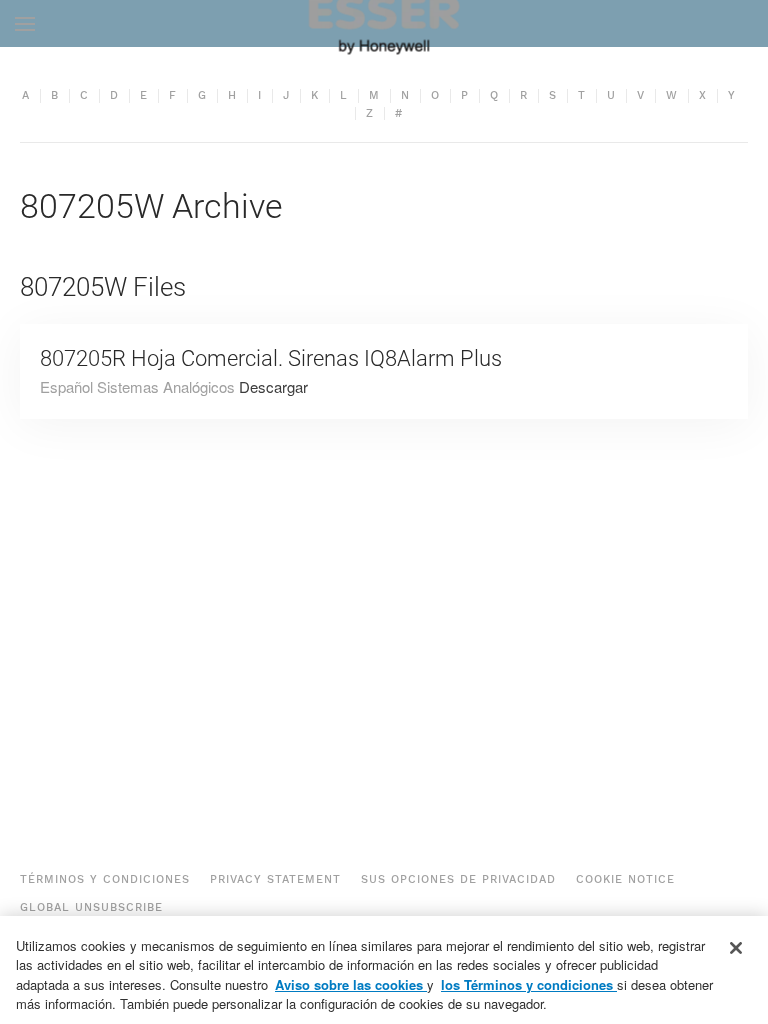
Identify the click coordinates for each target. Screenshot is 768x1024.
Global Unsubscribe (91, 907)
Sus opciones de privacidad (458, 879)
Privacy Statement (275, 879)
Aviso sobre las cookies (351, 984)
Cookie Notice (625, 879)
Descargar (273, 386)
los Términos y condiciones (529, 984)
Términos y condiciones (105, 879)
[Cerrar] (736, 948)
